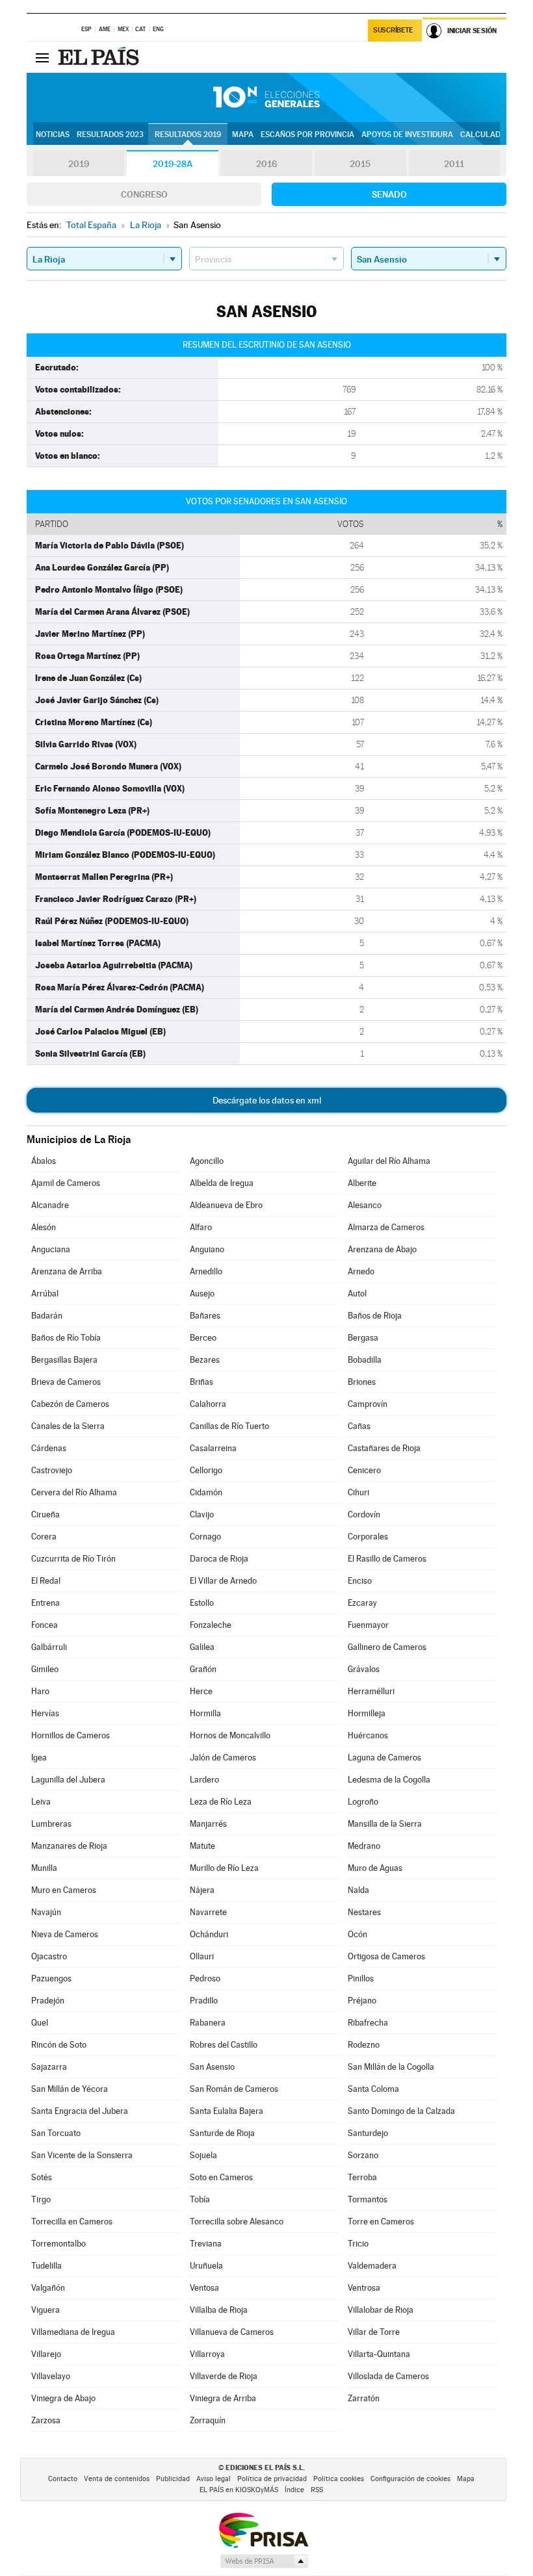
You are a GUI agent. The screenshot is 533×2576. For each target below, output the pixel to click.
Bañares (205, 1316)
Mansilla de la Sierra (385, 1824)
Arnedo (361, 1271)
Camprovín (368, 1404)
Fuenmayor (368, 1625)
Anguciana (51, 1249)
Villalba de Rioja (219, 2310)
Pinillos (361, 1978)
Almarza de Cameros (386, 1227)
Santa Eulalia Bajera (227, 2111)
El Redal (46, 1581)
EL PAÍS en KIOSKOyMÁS (239, 2490)
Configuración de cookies (410, 2479)
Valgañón (48, 2288)
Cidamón (206, 1492)
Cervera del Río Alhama (74, 1492)
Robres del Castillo (224, 2045)
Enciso (360, 1581)
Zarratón (364, 2398)
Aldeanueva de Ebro (226, 1205)
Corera (44, 1537)
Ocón (357, 1934)
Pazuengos (51, 1978)
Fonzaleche (211, 1625)
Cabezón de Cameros (70, 1404)
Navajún (46, 1912)
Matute (202, 1846)
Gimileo (45, 1669)
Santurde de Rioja (222, 2133)
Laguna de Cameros (384, 1758)
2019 (79, 164)
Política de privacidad (272, 2479)
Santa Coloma (373, 2089)
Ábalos (44, 1161)
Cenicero (364, 1470)
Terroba (362, 2177)
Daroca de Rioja (219, 1559)
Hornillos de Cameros (71, 1735)
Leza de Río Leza (221, 1802)
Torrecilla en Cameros (72, 2222)
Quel (40, 2023)
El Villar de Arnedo (223, 1581)
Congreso (144, 194)
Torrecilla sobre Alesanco (237, 2222)
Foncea (45, 1625)
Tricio (358, 2244)
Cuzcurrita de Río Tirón (73, 1559)
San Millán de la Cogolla (391, 2067)
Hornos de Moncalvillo (230, 1735)
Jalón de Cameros (223, 1758)
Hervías (45, 1713)
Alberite (362, 1183)
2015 (360, 164)
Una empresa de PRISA (263, 2530)
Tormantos (368, 2199)
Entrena (45, 1603)
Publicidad (173, 2479)
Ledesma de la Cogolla (389, 1780)
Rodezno (364, 2045)
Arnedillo (206, 1271)
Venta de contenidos (117, 2479)
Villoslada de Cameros (388, 2376)
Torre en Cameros (381, 2222)
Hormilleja (367, 1713)
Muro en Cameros (64, 1890)
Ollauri (202, 1956)
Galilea (202, 1647)
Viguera (45, 2310)
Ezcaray (362, 1603)
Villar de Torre (374, 2332)
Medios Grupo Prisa (264, 2561)
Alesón (44, 1227)
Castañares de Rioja (384, 1448)
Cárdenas (49, 1448)
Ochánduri (209, 1934)
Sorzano (363, 2155)
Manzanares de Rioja (69, 1846)
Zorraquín (208, 2420)
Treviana (206, 2244)
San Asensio (212, 2067)
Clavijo (202, 1514)
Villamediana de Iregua (73, 2332)
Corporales (368, 1537)
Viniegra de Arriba (223, 2398)
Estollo (202, 1603)
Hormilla (205, 1713)
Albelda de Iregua (222, 1183)
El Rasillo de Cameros (387, 1559)
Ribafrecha (368, 2023)
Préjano (362, 2001)
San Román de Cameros (234, 2089)
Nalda (358, 1890)
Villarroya (207, 2354)
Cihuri (358, 1492)
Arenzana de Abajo (382, 1249)
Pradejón (48, 2001)
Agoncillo (207, 1161)
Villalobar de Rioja (381, 2310)
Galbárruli (49, 1647)
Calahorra (208, 1404)
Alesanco (365, 1205)
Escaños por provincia (307, 135)
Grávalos (364, 1669)
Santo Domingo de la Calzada (401, 2111)
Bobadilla (365, 1360)
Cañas (359, 1426)
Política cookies (339, 2479)
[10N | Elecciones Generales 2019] (266, 97)
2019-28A (173, 164)
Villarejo (46, 2354)
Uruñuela (206, 2266)
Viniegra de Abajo (63, 2398)
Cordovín (364, 1514)
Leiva (41, 1802)
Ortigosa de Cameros (386, 1956)
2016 (266, 164)
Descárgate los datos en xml (267, 1100)
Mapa (243, 135)
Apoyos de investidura (407, 135)
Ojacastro (49, 1956)
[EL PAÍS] (100, 57)
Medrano (364, 1846)
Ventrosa (364, 2288)
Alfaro (201, 1227)
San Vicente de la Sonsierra (82, 2155)
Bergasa (363, 1338)
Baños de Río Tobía (66, 1338)
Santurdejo (368, 2133)
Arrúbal (45, 1294)
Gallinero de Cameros (387, 1647)
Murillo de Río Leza (224, 1868)
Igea (39, 1758)
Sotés (42, 2177)
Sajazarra (49, 2067)
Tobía (200, 2199)
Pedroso (205, 1978)
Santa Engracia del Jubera (80, 2111)
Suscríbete (393, 30)
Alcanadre (50, 1205)
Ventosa (204, 2288)
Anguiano (207, 1249)
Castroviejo (52, 1470)
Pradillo (204, 2001)
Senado (389, 194)
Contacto (63, 2479)
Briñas (201, 1382)
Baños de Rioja (375, 1316)
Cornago (205, 1537)
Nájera (202, 1890)
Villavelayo (51, 2376)
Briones (362, 1382)
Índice (294, 2490)
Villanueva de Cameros (232, 2332)
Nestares (364, 1912)
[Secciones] (42, 57)
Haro (40, 1691)
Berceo (203, 1338)
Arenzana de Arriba (67, 1271)
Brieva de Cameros (66, 1382)
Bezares (205, 1360)
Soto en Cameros (221, 2177)
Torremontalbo (58, 2244)
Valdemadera (372, 2266)
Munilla (44, 1868)
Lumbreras (51, 1824)
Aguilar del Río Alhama (389, 1161)
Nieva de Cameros (65, 1934)
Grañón (203, 1669)
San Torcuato (56, 2133)
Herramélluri (371, 1691)
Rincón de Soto (59, 2045)
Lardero (204, 1780)
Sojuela (203, 2155)
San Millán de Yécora (70, 2089)
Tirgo (41, 2199)
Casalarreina (213, 1448)
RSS (317, 2490)
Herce (201, 1691)
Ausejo (202, 1294)
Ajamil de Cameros (66, 1183)
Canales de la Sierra (68, 1426)
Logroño (363, 1802)
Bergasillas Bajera (64, 1360)
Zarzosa (46, 2420)
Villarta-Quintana (379, 2354)
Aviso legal (214, 2479)
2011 (454, 164)
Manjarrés (208, 1824)
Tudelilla (46, 2266)
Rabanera (208, 2023)
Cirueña (45, 1514)
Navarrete (208, 1912)
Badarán (47, 1316)
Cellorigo (206, 1470)
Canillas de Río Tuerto (229, 1426)
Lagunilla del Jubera (68, 1780)
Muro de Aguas (375, 1868)
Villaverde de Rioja (224, 2376)
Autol (357, 1294)
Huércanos (368, 1735)
